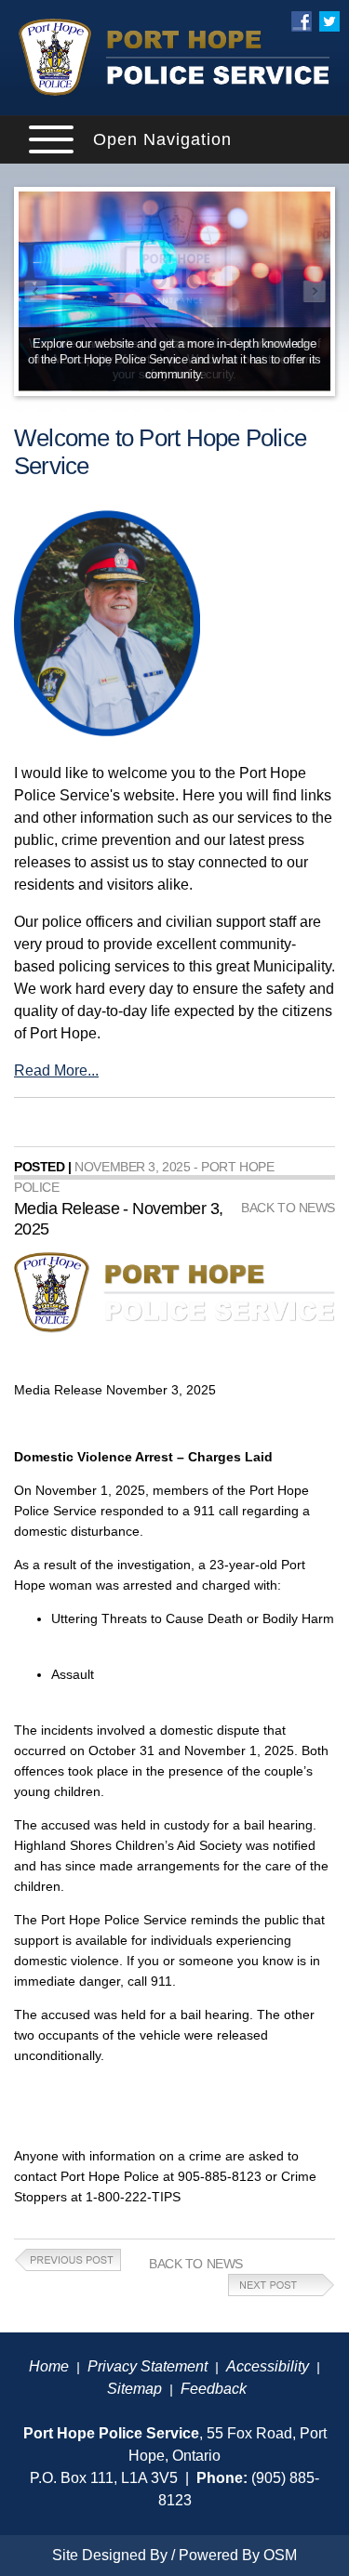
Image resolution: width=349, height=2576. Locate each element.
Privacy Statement (148, 2366)
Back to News (196, 2264)
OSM (280, 2555)
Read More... (56, 1070)
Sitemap (134, 2389)
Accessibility (268, 2366)
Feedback (214, 2389)
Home (49, 2366)
